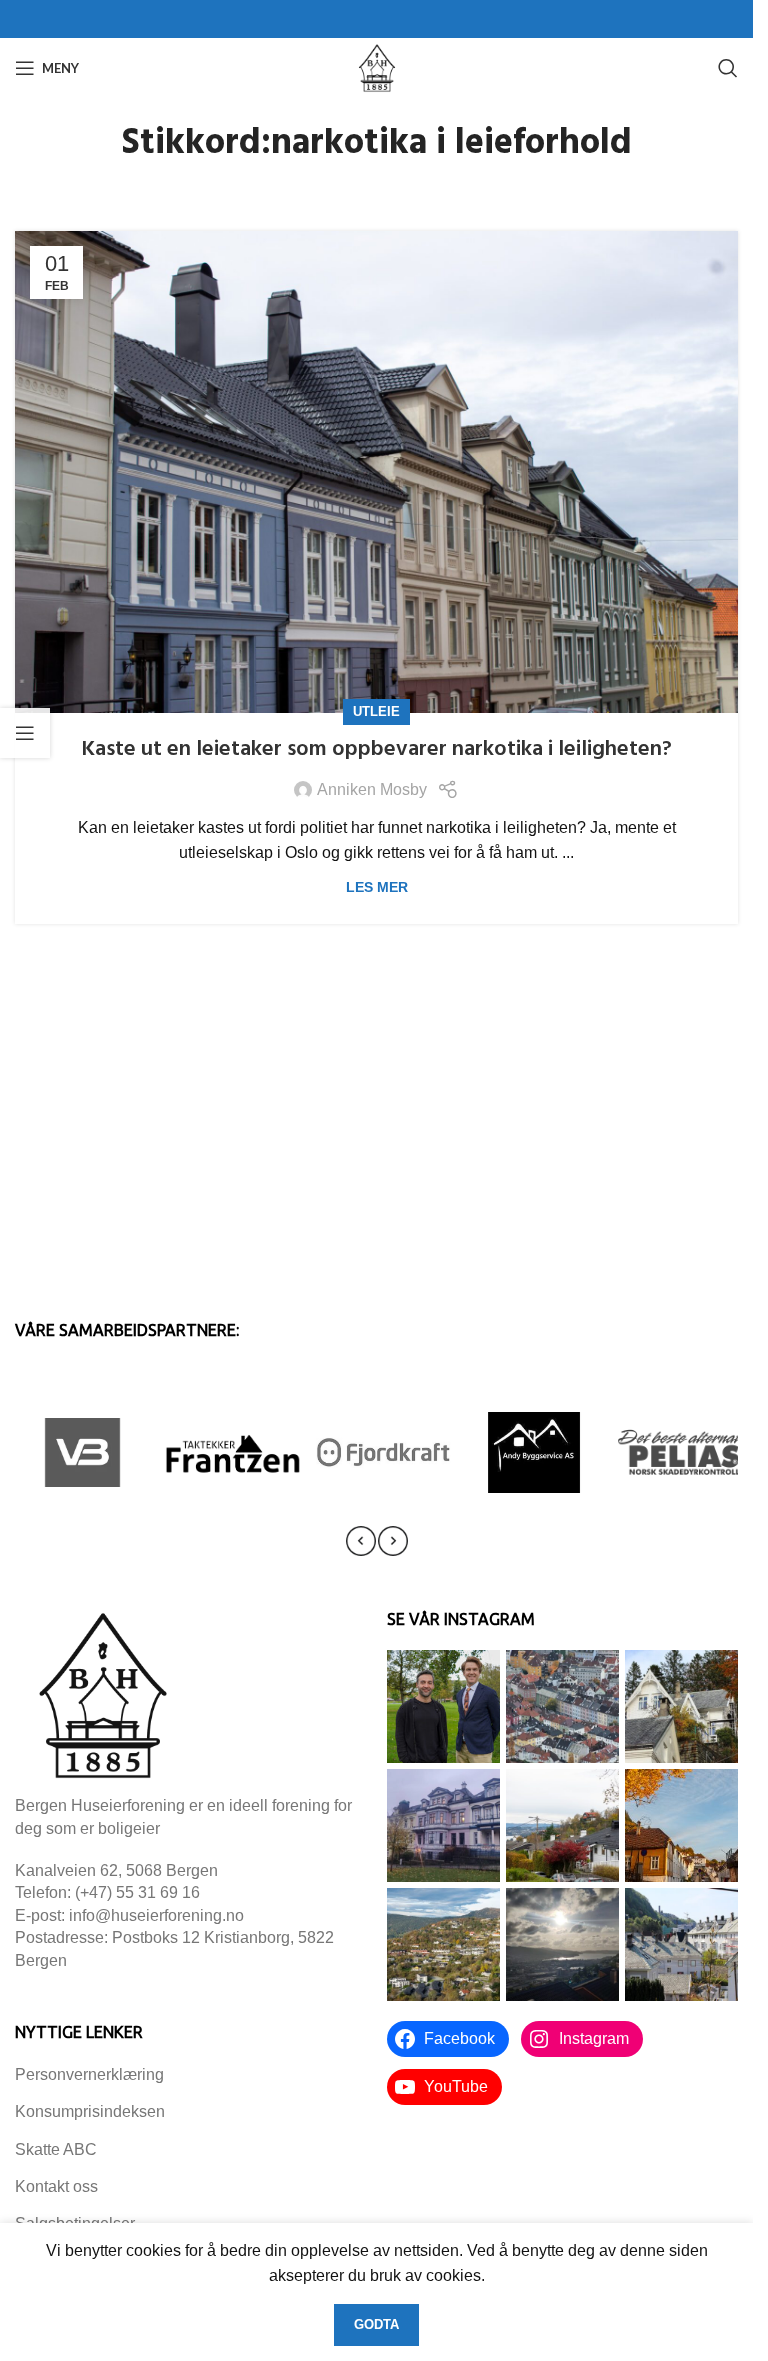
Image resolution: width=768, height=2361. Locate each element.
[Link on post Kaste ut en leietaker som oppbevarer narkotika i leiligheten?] (376, 472)
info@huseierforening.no (156, 1915)
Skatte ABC (56, 2149)
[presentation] (361, 1541)
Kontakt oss (56, 2186)
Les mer (377, 887)
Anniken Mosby (372, 789)
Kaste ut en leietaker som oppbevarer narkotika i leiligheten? (376, 749)
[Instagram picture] (443, 1706)
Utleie (376, 711)
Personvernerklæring (89, 2074)
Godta (376, 2324)
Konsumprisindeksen (90, 2111)
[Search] (728, 68)
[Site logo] (377, 66)
